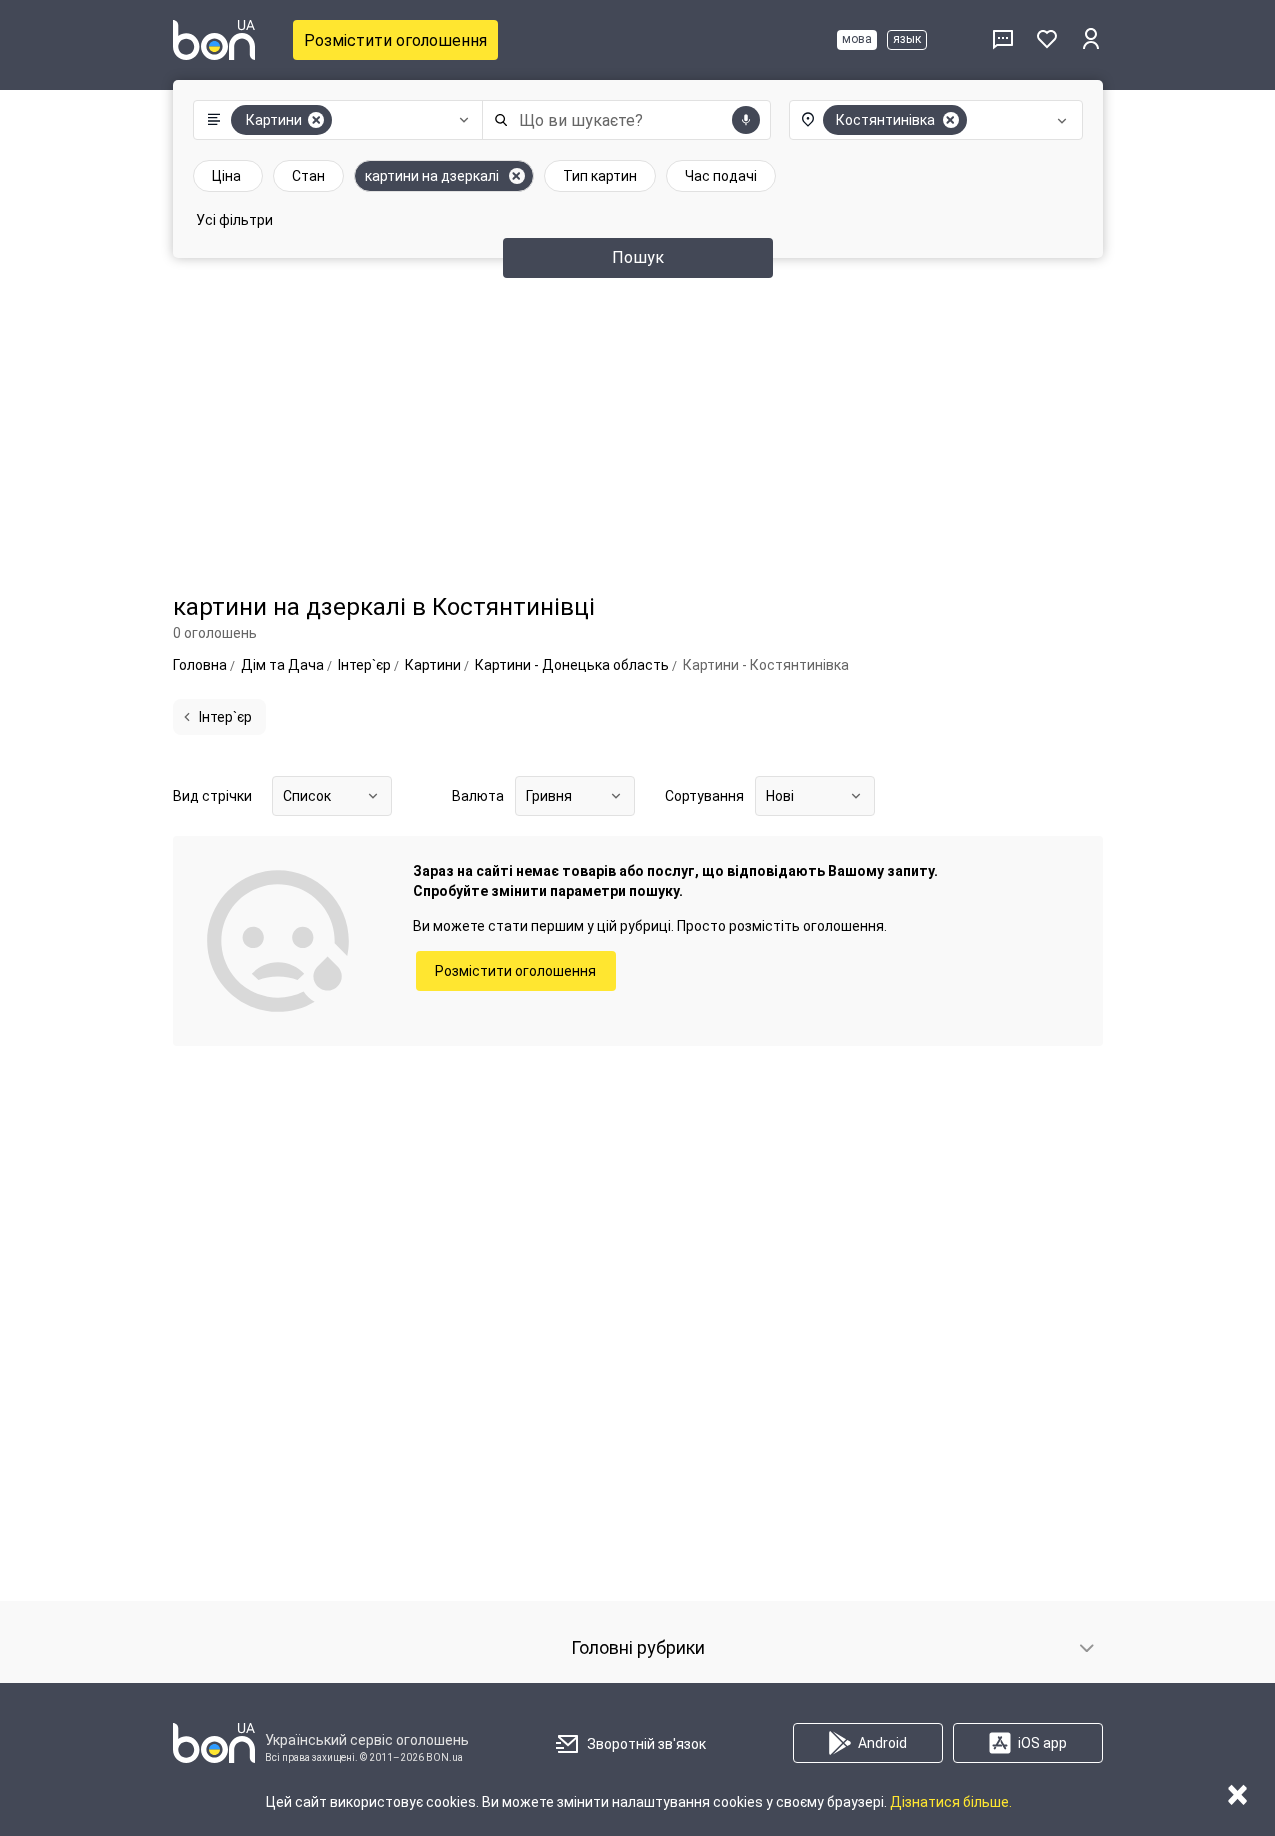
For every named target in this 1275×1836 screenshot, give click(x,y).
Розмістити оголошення (395, 40)
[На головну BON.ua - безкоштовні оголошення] (214, 40)
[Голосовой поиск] (746, 120)
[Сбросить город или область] (951, 120)
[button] (333, 120)
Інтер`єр (225, 717)
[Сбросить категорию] (316, 120)
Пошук (638, 257)
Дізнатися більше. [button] (951, 1802)
